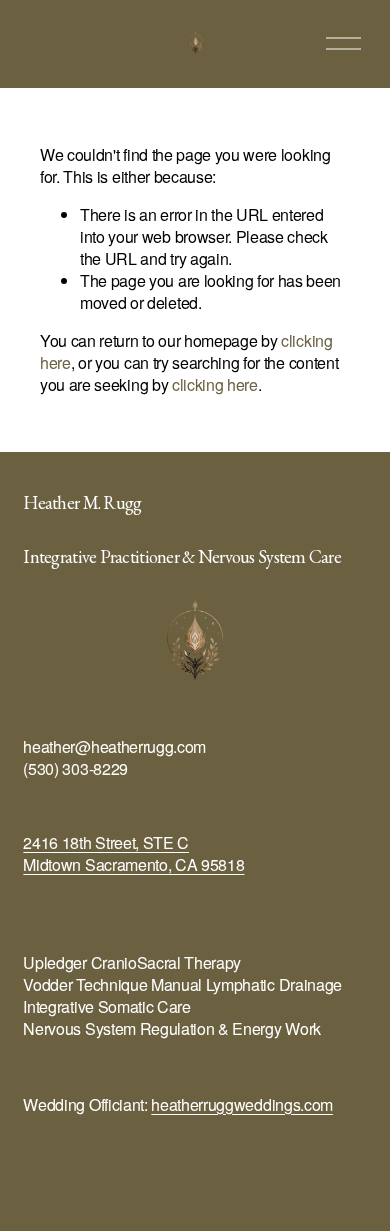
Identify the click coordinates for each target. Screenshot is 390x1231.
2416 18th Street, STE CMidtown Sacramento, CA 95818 (133, 854)
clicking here (215, 384)
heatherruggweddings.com (242, 1105)
